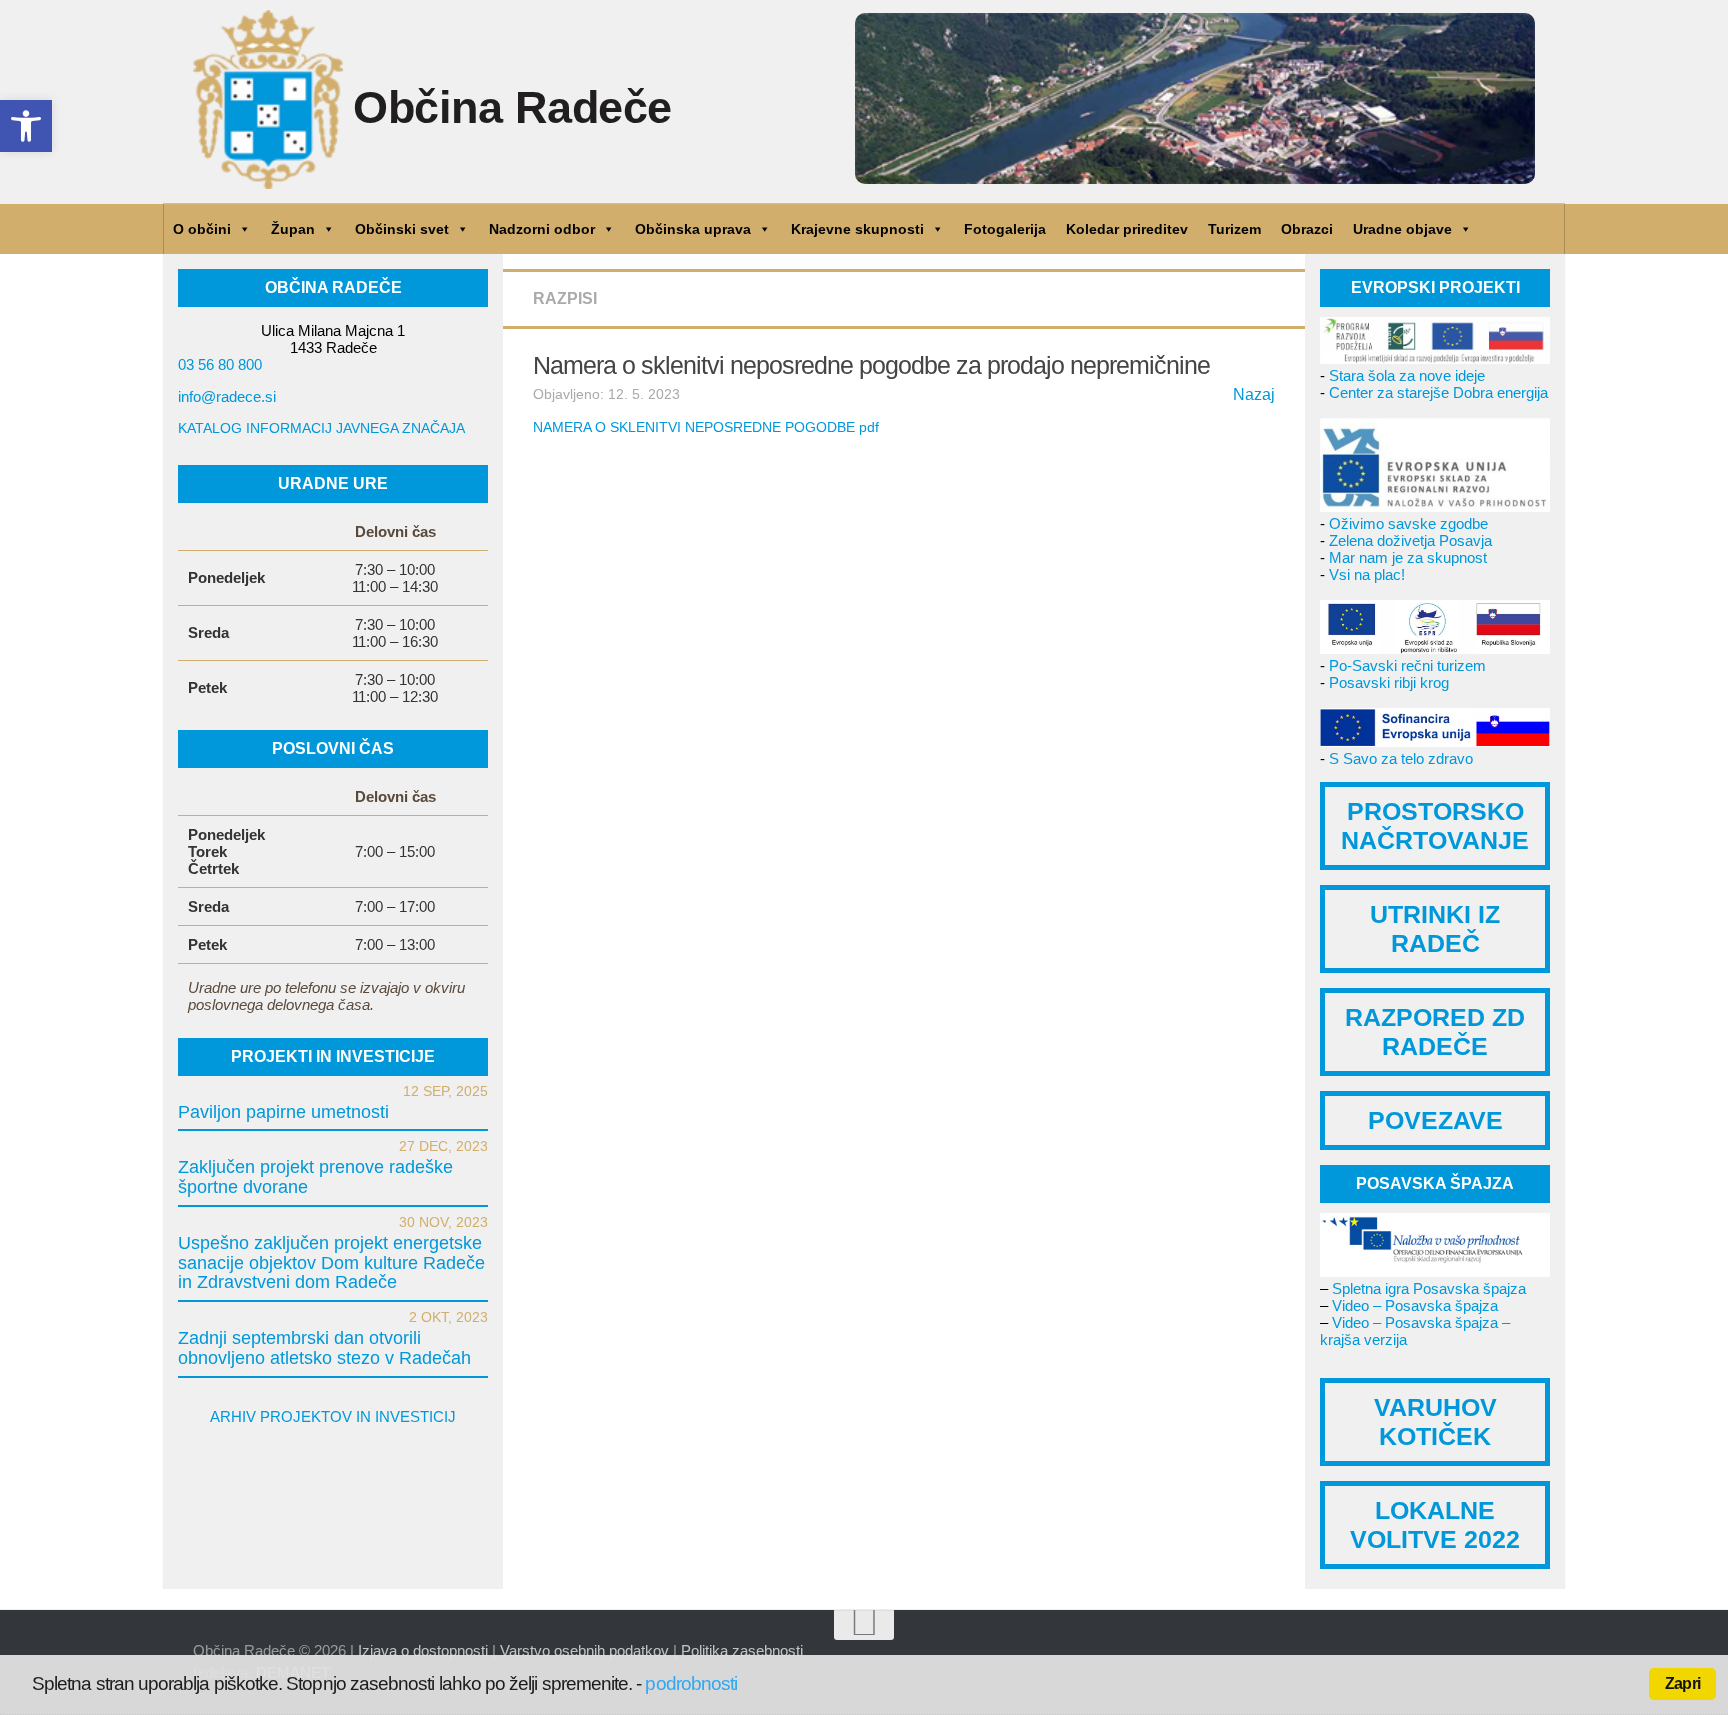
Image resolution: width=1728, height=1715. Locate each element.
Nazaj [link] (1254, 394)
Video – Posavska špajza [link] (1415, 1305)
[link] (26, 126)
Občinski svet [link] (402, 229)
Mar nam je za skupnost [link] (1408, 557)
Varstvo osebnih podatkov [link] (584, 1650)
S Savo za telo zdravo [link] (1401, 758)
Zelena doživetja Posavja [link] (1410, 540)
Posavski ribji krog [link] (1389, 682)
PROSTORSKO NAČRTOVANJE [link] (1435, 825)
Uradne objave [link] (1402, 229)
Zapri (1682, 1683)
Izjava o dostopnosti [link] (423, 1650)
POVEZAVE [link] (1435, 1120)
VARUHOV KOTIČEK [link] (1435, 1421)
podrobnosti (691, 1683)
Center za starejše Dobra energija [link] (1438, 392)
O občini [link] (202, 229)
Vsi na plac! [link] (1367, 574)
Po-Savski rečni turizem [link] (1407, 665)
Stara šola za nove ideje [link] (1407, 375)
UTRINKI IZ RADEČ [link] (1435, 928)
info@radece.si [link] (227, 396)
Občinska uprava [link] (693, 229)
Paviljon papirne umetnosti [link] (283, 1112)
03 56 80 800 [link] (220, 364)
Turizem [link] (1234, 229)
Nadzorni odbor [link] (542, 229)
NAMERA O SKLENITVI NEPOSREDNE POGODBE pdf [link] (706, 427)
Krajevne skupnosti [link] (857, 229)
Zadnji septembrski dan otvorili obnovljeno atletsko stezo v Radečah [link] (324, 1348)
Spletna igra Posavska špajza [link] (1429, 1288)
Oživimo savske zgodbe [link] (1408, 523)
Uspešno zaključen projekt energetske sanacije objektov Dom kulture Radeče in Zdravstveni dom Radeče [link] (331, 1263)
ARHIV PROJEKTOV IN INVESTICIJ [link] (333, 1416)
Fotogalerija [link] (1005, 229)
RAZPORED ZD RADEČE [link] (1435, 1031)
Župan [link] (293, 229)
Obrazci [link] (1307, 229)
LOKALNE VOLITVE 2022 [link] (1435, 1524)
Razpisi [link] (565, 298)
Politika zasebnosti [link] (742, 1650)
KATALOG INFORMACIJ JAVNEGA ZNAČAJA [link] (321, 428)
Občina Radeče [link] (512, 107)
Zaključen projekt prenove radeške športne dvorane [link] (315, 1177)
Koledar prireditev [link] (1127, 229)
